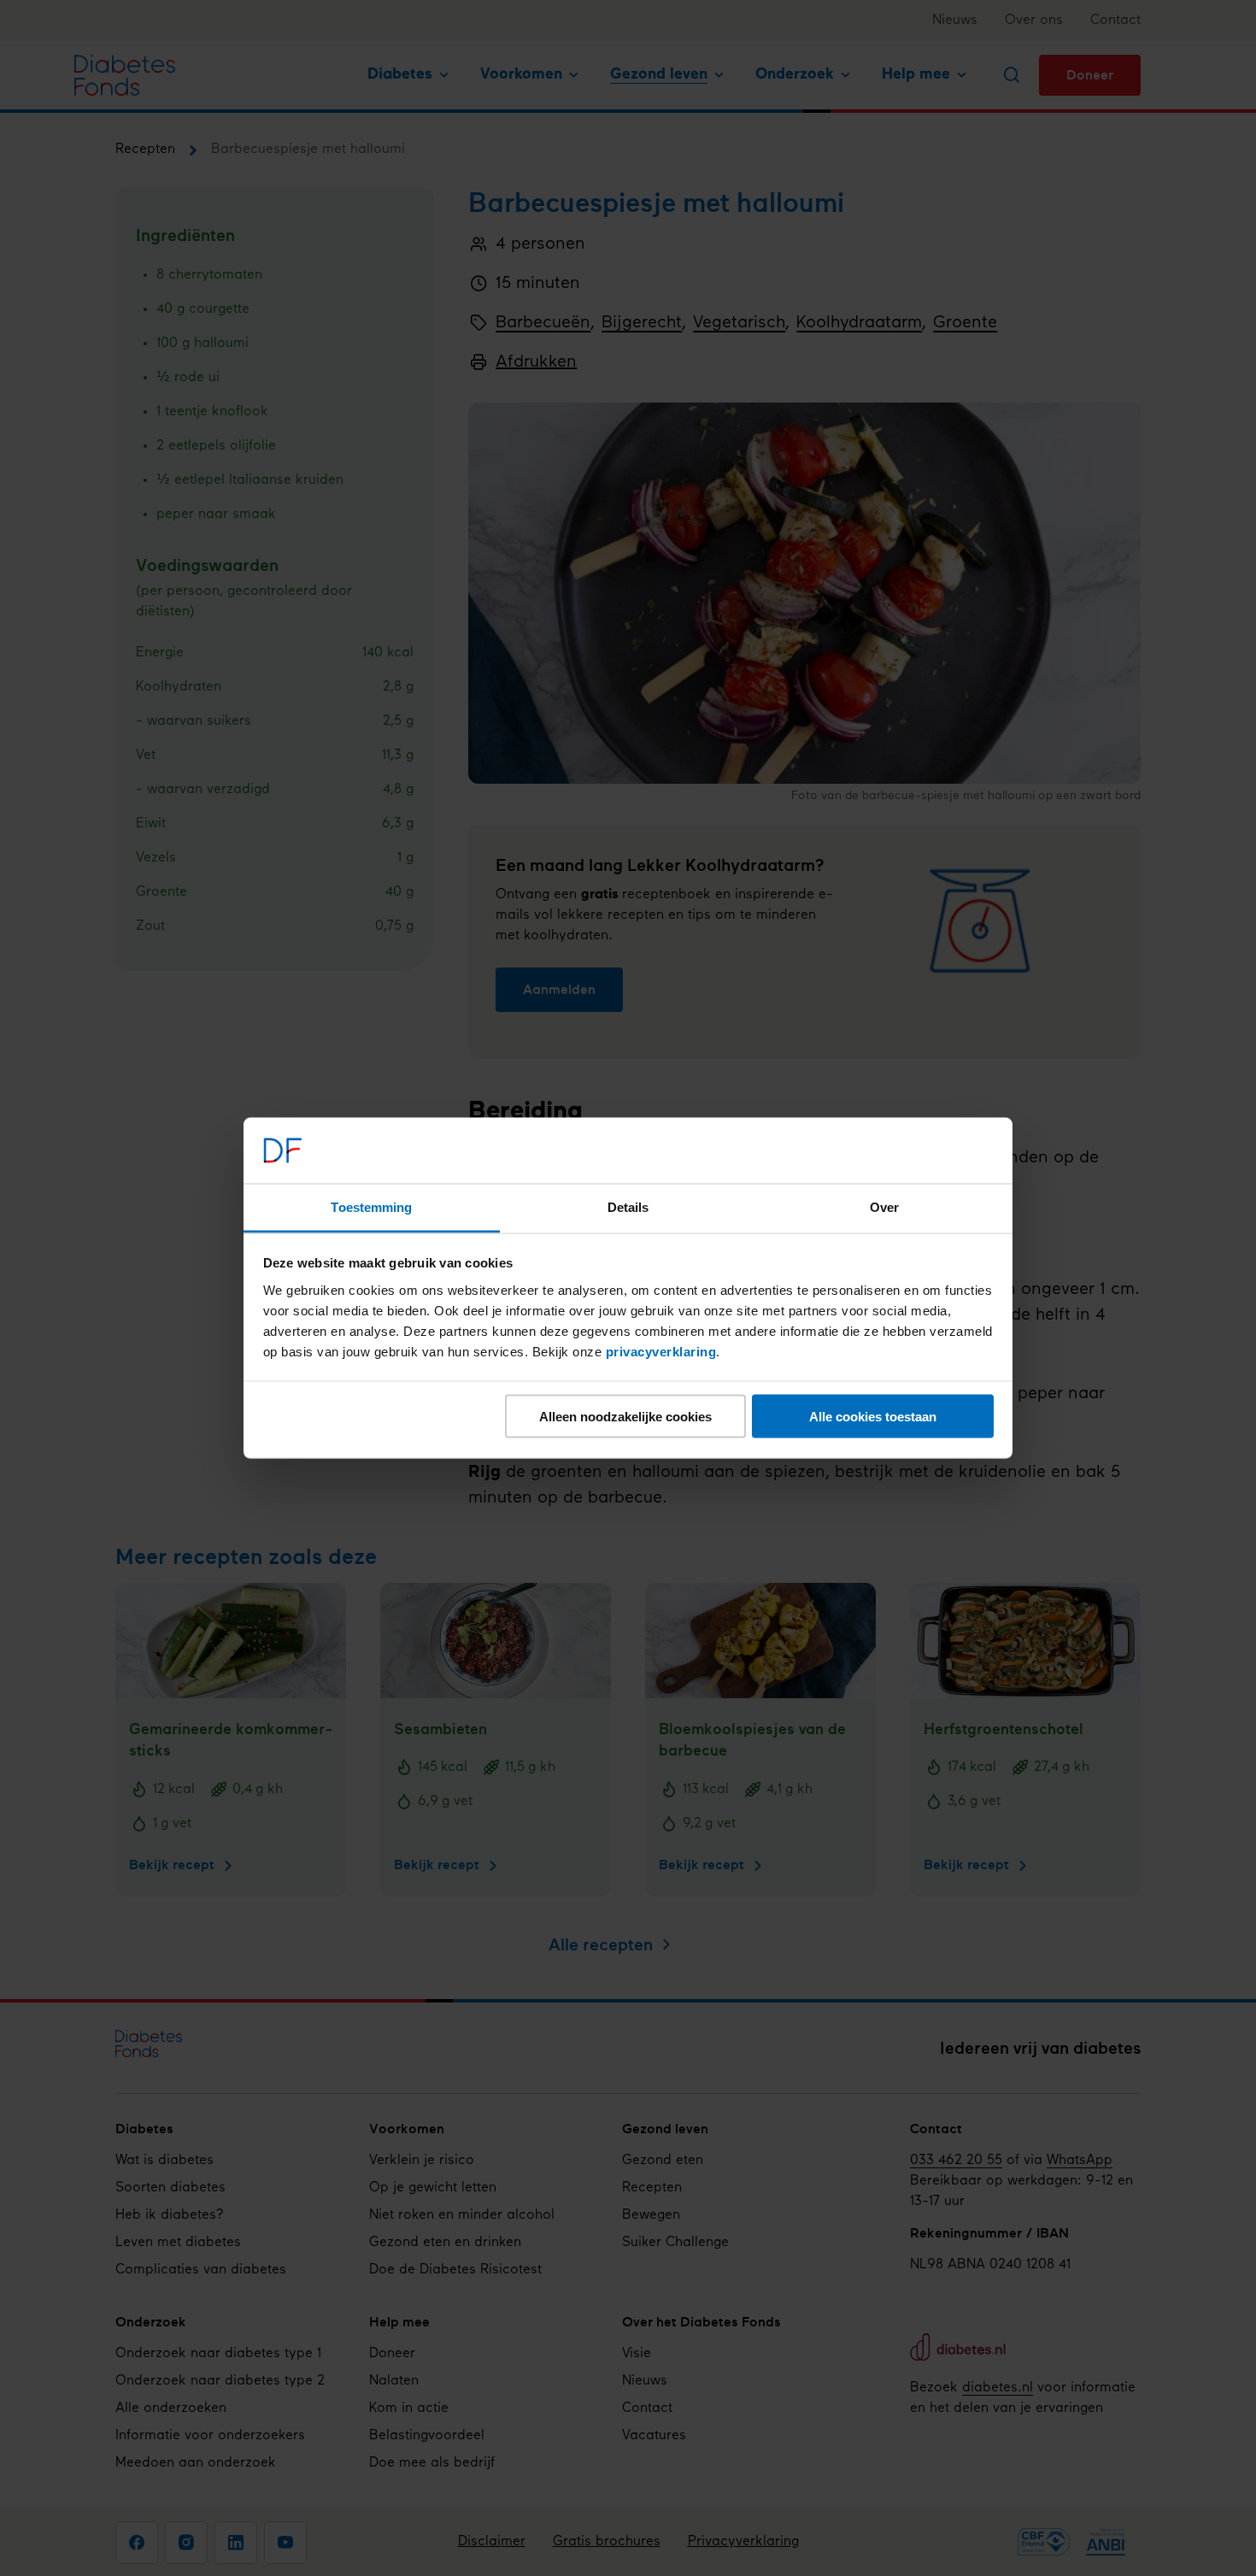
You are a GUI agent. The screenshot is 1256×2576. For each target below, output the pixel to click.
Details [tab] (628, 1206)
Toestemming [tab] (371, 1206)
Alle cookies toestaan (873, 1417)
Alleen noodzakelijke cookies (625, 1417)
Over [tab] (884, 1206)
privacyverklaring (661, 1351)
